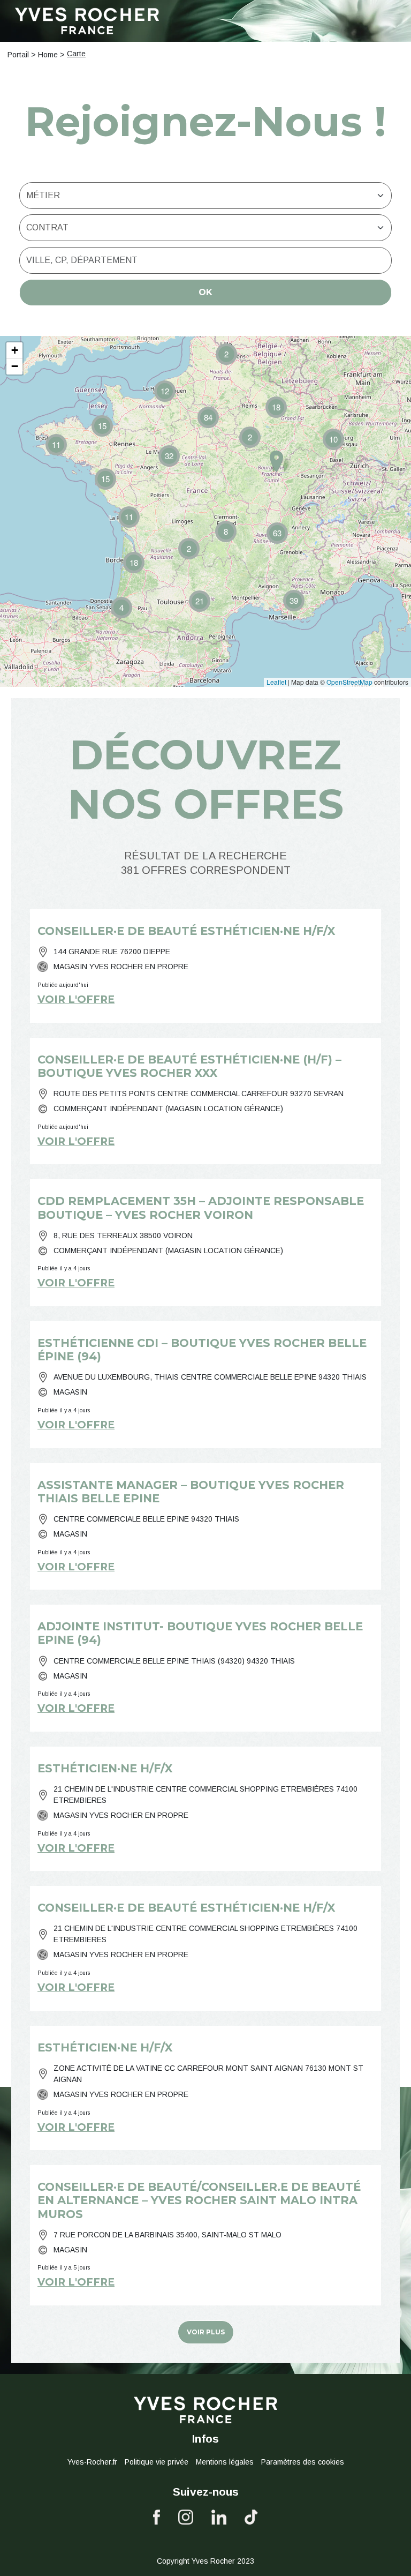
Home (48, 55)
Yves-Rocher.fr (92, 2462)
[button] (121, 608)
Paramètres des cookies (303, 2462)
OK (205, 292)
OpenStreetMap (349, 682)
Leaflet (276, 682)
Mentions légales (225, 2462)
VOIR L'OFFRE (76, 999)
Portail (18, 55)
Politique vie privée (157, 2462)
